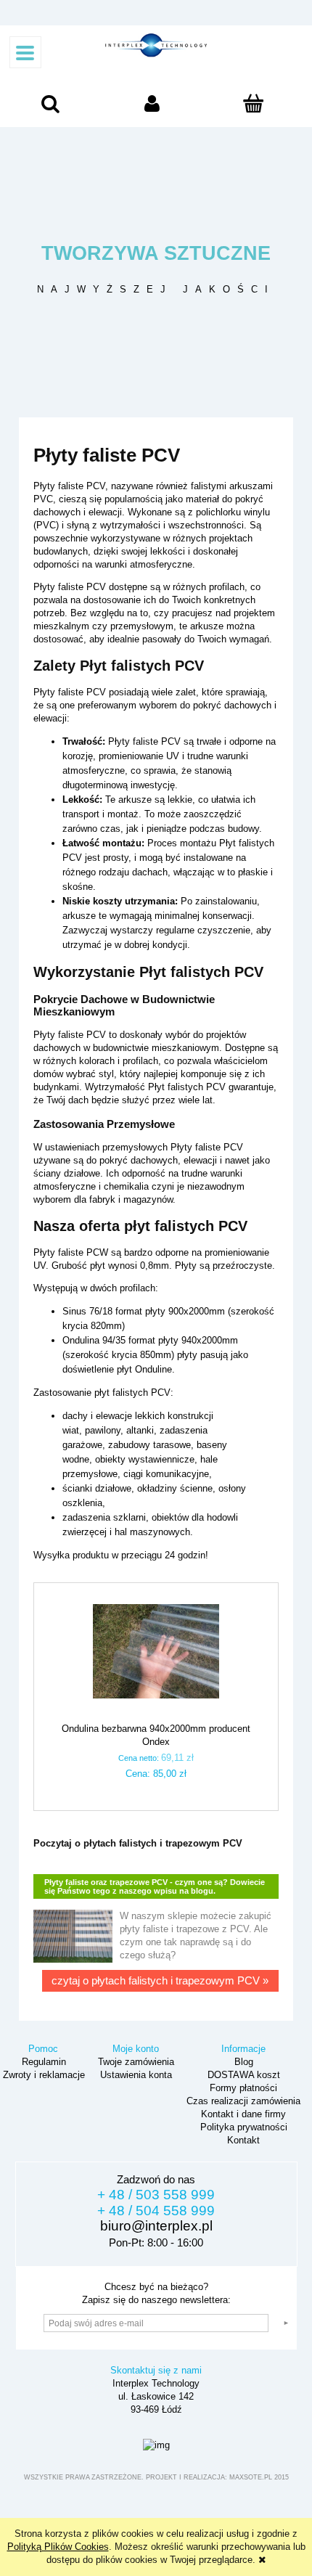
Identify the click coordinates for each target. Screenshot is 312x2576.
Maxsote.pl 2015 (259, 2477)
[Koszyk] (254, 108)
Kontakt (242, 2140)
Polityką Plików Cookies (58, 2547)
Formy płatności (242, 2088)
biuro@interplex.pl (156, 2226)
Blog (242, 2062)
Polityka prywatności (242, 2127)
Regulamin (42, 2062)
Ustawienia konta (135, 2075)
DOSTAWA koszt (242, 2075)
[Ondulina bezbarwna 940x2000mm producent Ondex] (156, 1659)
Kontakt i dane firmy (242, 2114)
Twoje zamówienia (135, 2062)
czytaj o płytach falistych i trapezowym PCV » (160, 1980)
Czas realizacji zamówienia (242, 2101)
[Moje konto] (152, 107)
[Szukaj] (50, 107)
